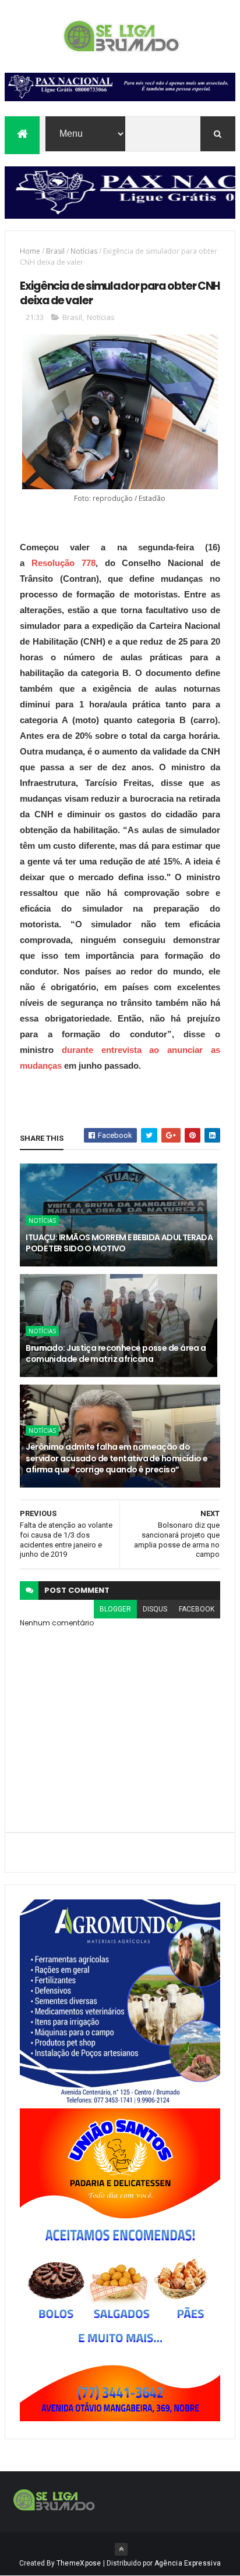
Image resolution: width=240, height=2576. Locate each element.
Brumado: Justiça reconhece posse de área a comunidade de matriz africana (116, 1354)
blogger (115, 1609)
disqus (155, 1609)
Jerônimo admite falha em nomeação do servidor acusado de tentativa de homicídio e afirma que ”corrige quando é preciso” (117, 1458)
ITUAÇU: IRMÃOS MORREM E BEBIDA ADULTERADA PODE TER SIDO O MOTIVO (119, 1243)
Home (30, 251)
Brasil (55, 251)
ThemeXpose (79, 2563)
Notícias (84, 251)
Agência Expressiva (188, 2563)
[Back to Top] (121, 2549)
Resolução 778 (60, 563)
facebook (197, 1609)
